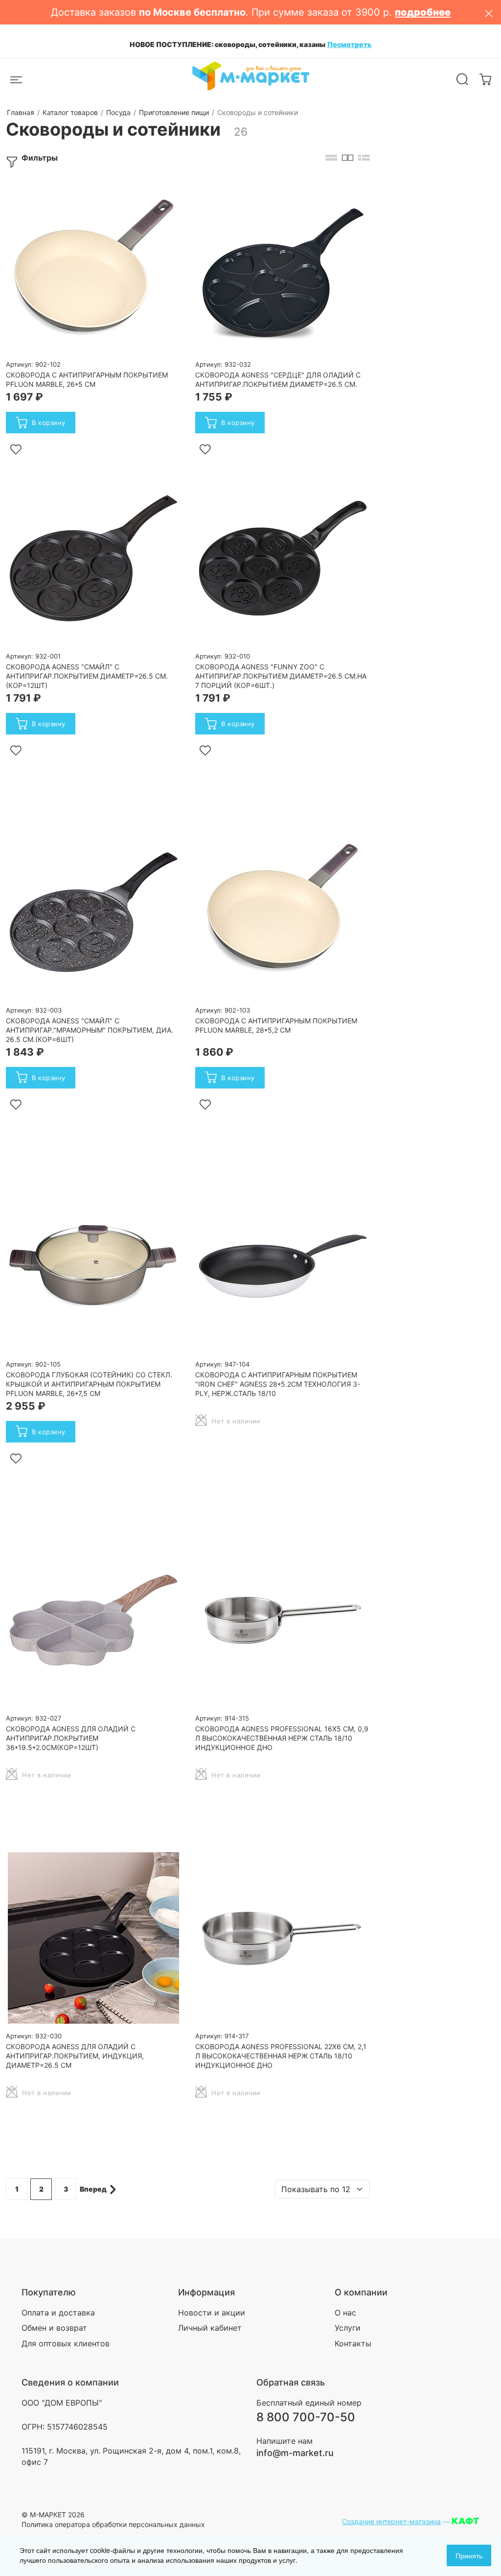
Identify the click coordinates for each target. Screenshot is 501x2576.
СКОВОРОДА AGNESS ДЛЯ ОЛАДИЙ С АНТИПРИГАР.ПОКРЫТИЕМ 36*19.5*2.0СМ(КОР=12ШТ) (71, 1738)
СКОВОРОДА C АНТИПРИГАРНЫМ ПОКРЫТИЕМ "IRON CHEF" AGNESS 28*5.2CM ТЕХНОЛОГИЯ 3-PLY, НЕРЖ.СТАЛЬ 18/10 (278, 1384)
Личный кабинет (210, 2328)
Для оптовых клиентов (66, 2343)
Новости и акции (212, 2313)
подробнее (423, 12)
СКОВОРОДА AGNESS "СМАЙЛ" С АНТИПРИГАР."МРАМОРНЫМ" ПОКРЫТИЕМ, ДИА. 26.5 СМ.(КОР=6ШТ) (90, 1030)
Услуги (348, 2328)
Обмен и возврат (54, 2328)
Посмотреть (350, 44)
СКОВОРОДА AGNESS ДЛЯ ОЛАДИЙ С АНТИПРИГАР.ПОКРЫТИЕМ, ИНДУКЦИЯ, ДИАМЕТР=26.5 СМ (75, 2056)
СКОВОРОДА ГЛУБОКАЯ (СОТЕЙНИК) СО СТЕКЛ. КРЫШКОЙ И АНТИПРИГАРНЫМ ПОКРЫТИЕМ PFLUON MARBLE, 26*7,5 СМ (89, 1384)
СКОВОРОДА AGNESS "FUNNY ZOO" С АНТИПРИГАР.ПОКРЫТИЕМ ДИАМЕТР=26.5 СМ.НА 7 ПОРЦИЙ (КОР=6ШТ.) (281, 676)
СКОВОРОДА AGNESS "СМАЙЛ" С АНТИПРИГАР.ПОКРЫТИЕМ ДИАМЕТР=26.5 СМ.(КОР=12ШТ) (87, 676)
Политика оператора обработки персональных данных (113, 2524)
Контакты (353, 2343)
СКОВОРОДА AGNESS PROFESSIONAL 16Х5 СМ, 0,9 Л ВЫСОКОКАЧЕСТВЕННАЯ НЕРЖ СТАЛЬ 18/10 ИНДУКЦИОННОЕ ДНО (282, 1738)
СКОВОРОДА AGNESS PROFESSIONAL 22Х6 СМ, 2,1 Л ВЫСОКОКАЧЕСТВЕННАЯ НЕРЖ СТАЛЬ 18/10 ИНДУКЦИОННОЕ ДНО (281, 2056)
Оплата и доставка (58, 2313)
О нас (345, 2313)
